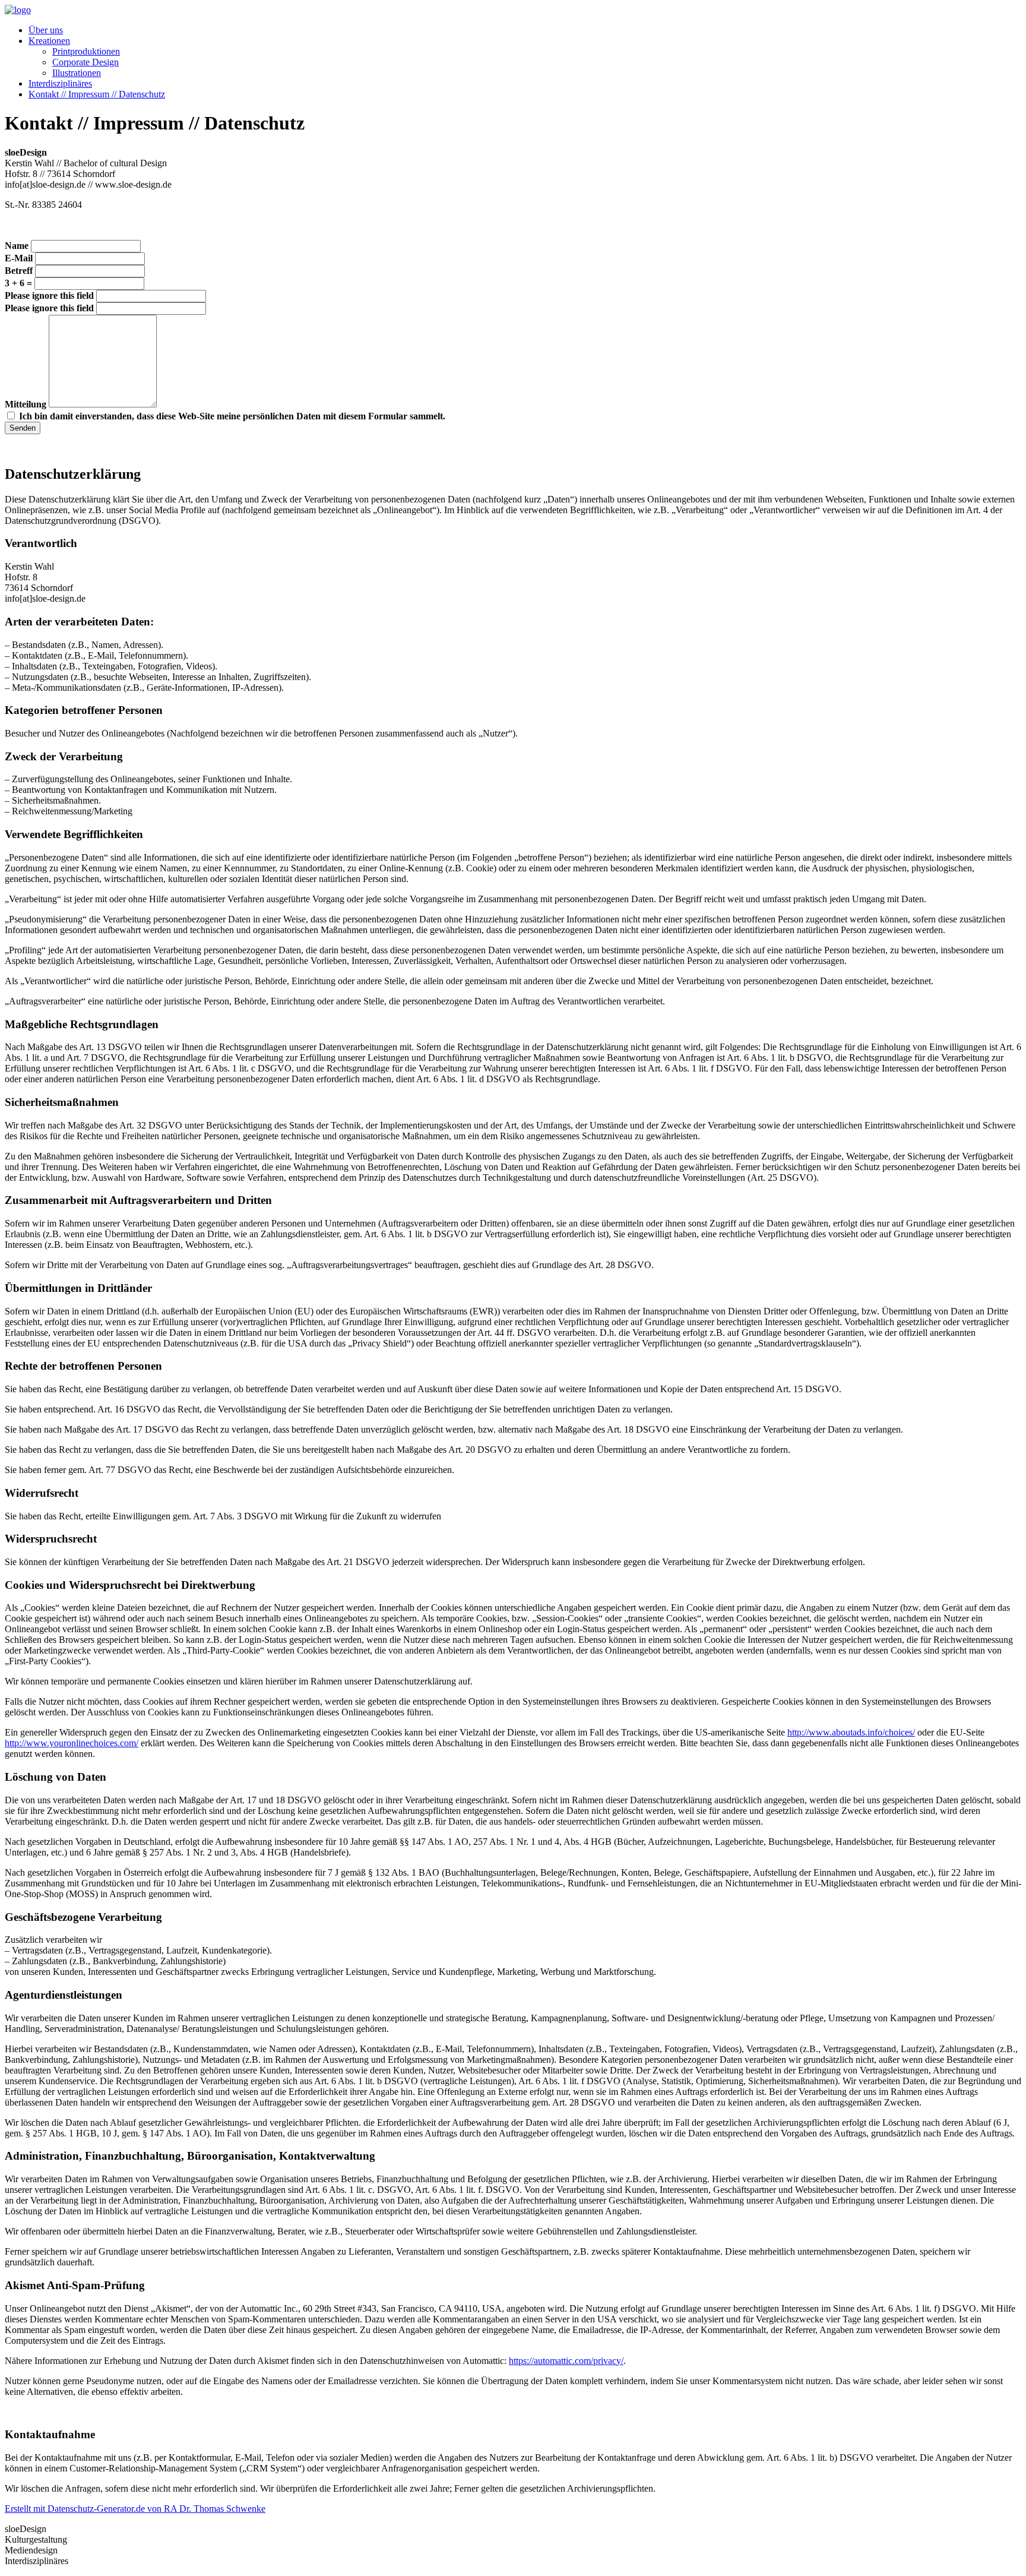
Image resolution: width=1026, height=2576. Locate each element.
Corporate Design (85, 62)
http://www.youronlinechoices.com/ (72, 1743)
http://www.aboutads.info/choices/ (851, 1732)
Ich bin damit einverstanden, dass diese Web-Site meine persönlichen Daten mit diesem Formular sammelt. (232, 416)
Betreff (20, 271)
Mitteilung (27, 404)
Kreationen (49, 41)
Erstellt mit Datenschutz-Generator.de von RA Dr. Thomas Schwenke (135, 2509)
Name (18, 246)
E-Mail (20, 258)
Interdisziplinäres (60, 83)
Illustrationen (77, 73)
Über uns (46, 30)
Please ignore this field (49, 295)
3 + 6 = (18, 283)
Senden (23, 428)
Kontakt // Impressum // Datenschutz (97, 94)
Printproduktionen (86, 51)
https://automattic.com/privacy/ (566, 2361)
